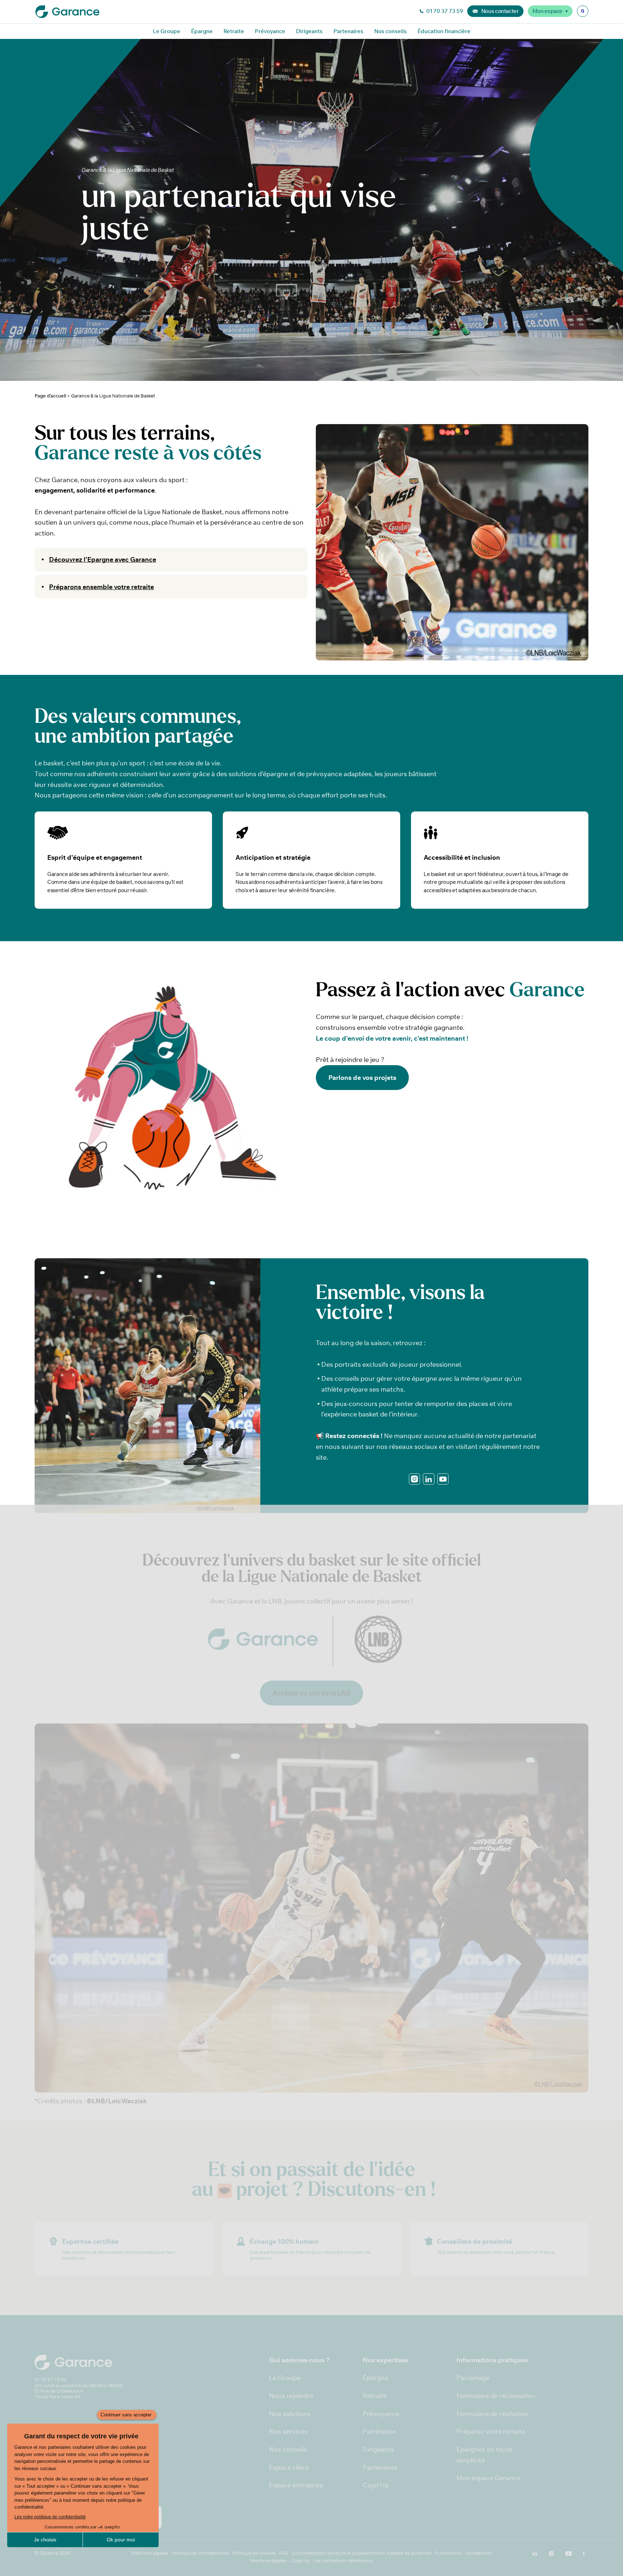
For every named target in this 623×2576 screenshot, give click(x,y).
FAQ (284, 2553)
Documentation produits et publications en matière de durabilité (361, 2553)
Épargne (202, 31)
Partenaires (348, 31)
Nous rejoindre (291, 2396)
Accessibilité (478, 2553)
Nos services (288, 2431)
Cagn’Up (376, 2485)
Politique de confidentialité (200, 2553)
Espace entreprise (296, 2485)
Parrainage (473, 2378)
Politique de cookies (254, 2553)
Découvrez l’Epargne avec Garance (103, 559)
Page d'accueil (50, 396)
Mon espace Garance (489, 2478)
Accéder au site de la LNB (311, 1693)
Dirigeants (309, 31)
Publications (448, 2553)
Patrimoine (379, 2431)
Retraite (234, 31)
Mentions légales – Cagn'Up (280, 2561)
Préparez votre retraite (491, 2431)
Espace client (289, 2467)
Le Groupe (167, 31)
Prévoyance (270, 31)
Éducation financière (444, 31)
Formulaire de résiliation (492, 2414)
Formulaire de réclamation (496, 2396)
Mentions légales (149, 2553)
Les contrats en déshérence (343, 2561)
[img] (583, 11)
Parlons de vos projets (362, 1078)
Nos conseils (390, 31)
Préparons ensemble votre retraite (101, 587)
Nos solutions (290, 2414)
